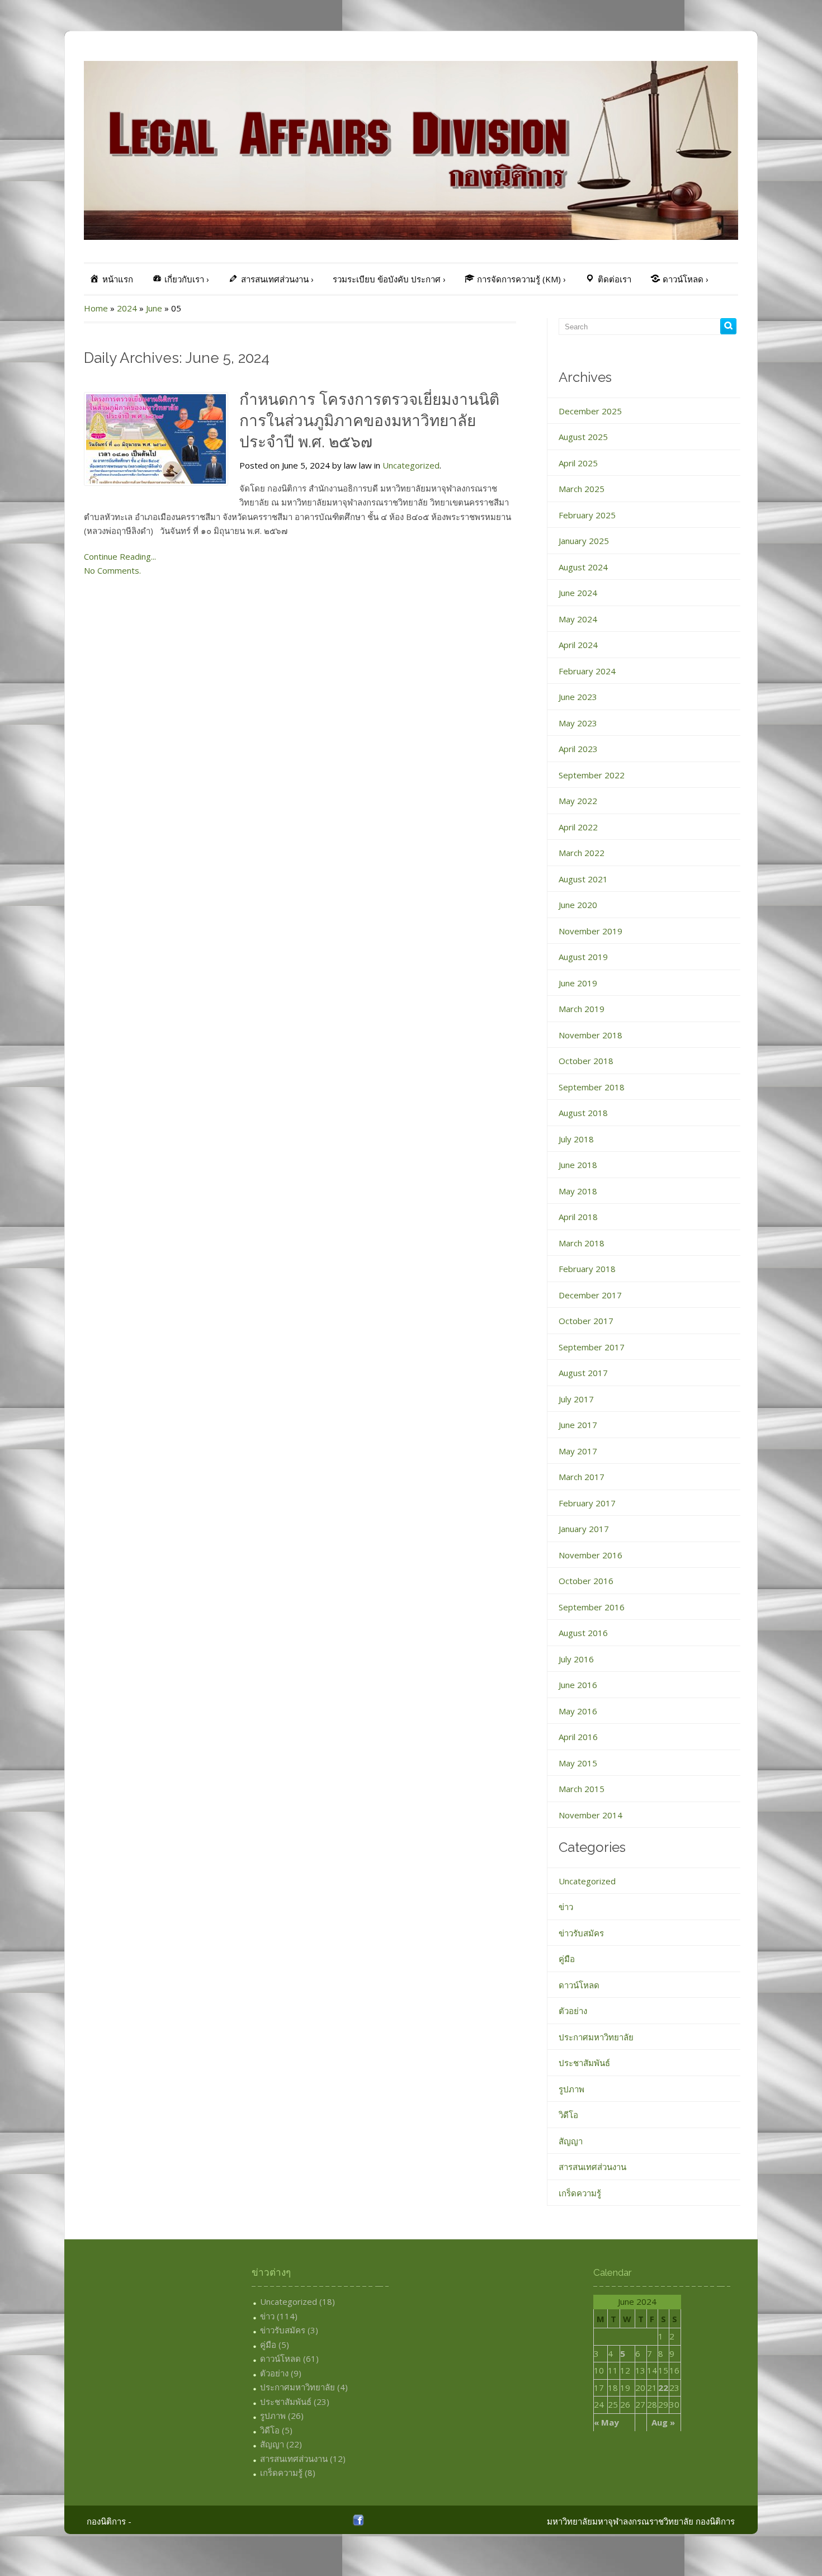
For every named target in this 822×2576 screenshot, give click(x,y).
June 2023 (578, 697)
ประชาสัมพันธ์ (584, 2063)
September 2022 (592, 775)
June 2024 (578, 593)
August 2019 (583, 957)
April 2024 (578, 645)
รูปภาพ (571, 2089)
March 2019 (582, 1009)
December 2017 (590, 1295)
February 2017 (587, 1503)
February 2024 (587, 671)
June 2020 (578, 905)
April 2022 (578, 827)
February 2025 (587, 515)
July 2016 (576, 1659)
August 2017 (583, 1373)
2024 (127, 308)
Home (96, 308)
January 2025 (584, 541)
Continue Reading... (120, 556)
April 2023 (578, 749)
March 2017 (582, 1477)
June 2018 (578, 1165)
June (154, 308)
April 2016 (578, 1737)
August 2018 (583, 1113)
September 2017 (592, 1347)
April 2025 (578, 463)
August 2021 (583, 879)
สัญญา (571, 2141)
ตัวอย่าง (573, 2011)
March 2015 (582, 1789)
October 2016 (586, 1581)
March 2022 (582, 853)
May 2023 (578, 723)
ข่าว (566, 1907)
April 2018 (578, 1217)
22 (663, 2388)
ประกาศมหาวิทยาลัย (596, 2037)
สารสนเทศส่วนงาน (592, 2167)
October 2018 (586, 1061)
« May (606, 2422)
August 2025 (583, 437)
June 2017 (578, 1425)
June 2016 (578, 1685)
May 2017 (578, 1451)
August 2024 (583, 567)
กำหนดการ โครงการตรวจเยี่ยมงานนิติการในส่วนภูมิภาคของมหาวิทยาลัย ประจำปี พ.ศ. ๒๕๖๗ (369, 421)
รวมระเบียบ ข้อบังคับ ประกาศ (389, 279)
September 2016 (592, 1607)
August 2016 (583, 1633)
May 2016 (578, 1711)
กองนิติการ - (109, 2521)
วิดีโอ (568, 2115)
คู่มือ (567, 1959)
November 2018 (590, 1035)
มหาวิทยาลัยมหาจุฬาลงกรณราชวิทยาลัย (620, 2521)
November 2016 (590, 1555)
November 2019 (590, 931)
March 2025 (582, 489)
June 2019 (578, 983)
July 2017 (576, 1399)
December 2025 (590, 411)
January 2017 (584, 1529)
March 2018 (582, 1243)
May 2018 (578, 1191)
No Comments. (112, 570)
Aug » (663, 2422)
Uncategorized (411, 465)
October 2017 (586, 1321)
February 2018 (587, 1269)
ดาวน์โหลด (579, 1985)
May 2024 (578, 619)
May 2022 (578, 801)
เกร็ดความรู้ (580, 2193)
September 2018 (592, 1087)
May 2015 (578, 1763)
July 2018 (576, 1139)
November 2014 (590, 1815)
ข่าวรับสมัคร (581, 1933)
